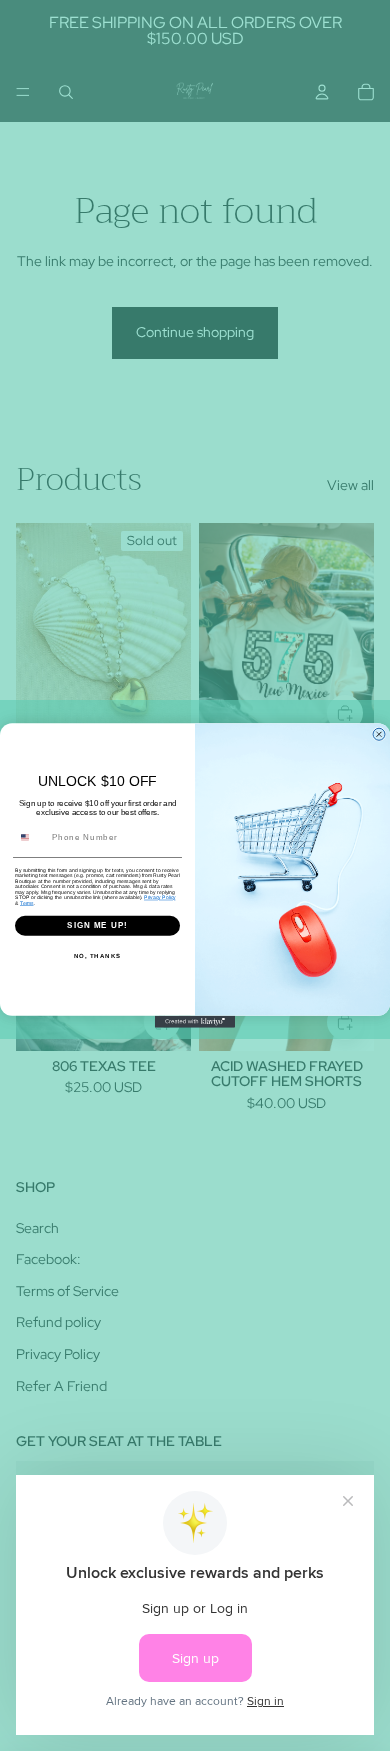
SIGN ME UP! (97, 925)
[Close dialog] (379, 734)
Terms (27, 903)
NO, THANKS (98, 955)
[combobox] (31, 837)
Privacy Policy (160, 898)
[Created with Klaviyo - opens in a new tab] (195, 1022)
